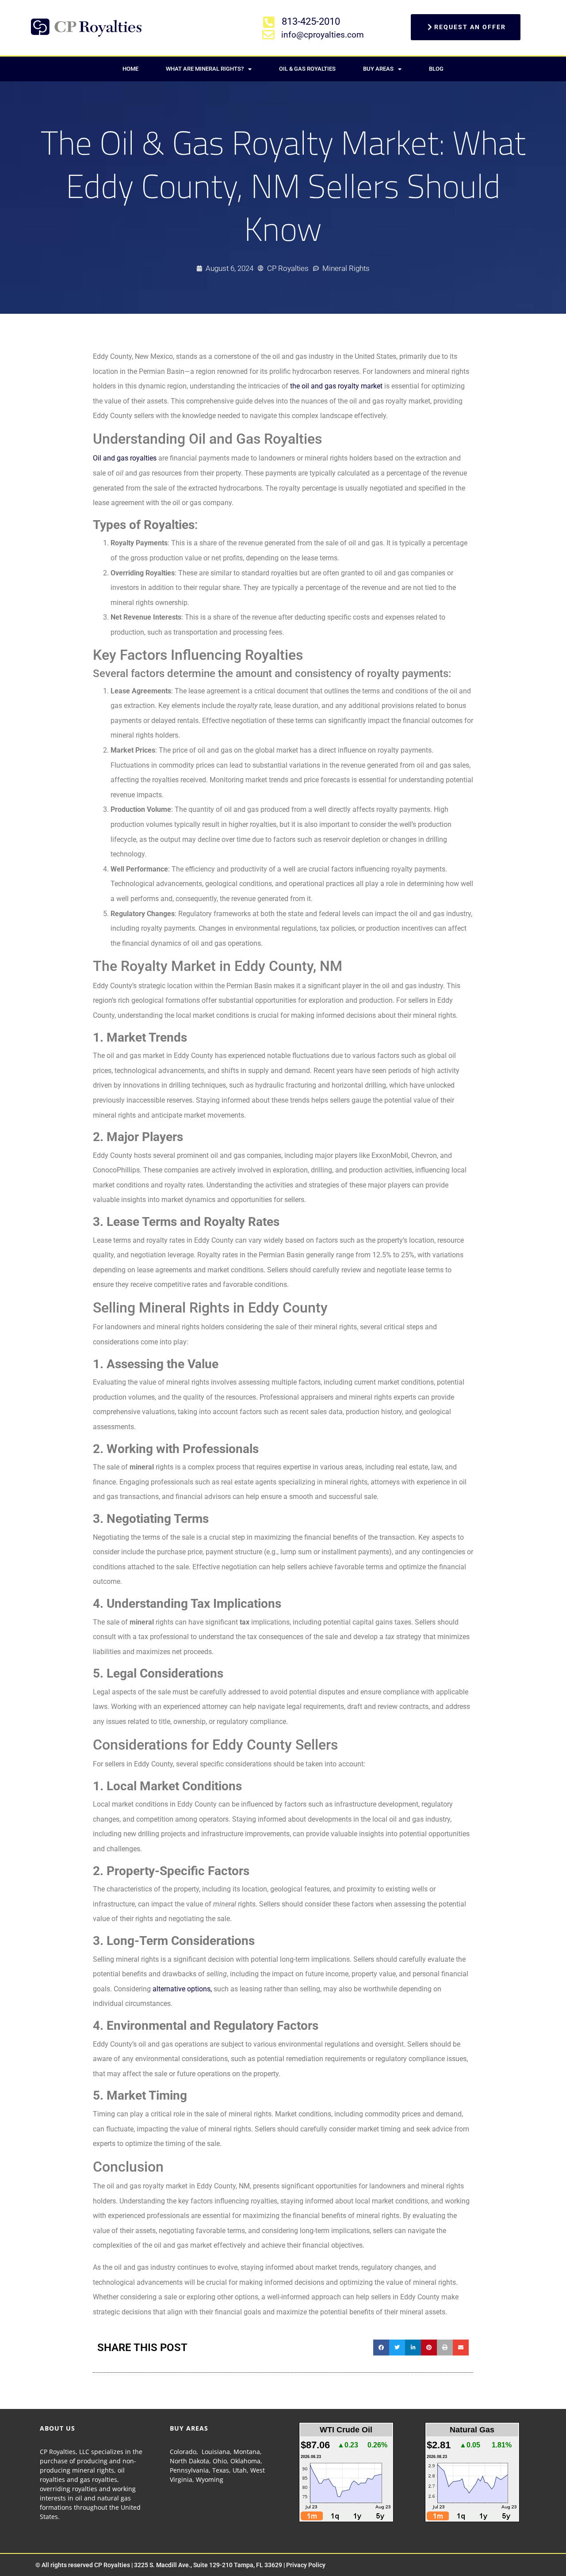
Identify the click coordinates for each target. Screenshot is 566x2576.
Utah (240, 2470)
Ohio (220, 2461)
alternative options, (182, 1989)
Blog (436, 69)
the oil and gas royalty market (336, 386)
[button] (381, 2348)
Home (130, 69)
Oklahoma (245, 2461)
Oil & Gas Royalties (307, 69)
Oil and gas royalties (125, 458)
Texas (221, 2470)
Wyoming (210, 2479)
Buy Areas (378, 69)
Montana (247, 2452)
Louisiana (216, 2452)
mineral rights (93, 2470)
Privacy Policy (306, 2565)
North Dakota (189, 2461)
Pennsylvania (189, 2470)
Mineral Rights (346, 268)
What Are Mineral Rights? (205, 69)
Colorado (183, 2452)
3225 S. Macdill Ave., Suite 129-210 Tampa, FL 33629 (208, 2565)
